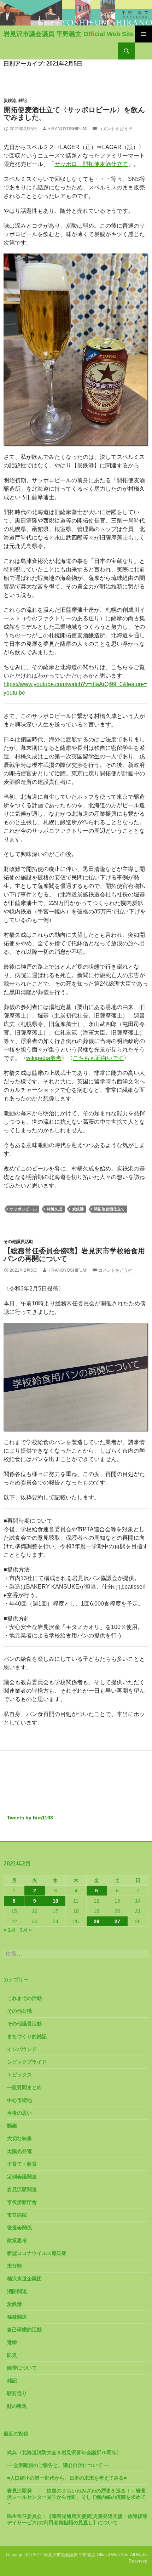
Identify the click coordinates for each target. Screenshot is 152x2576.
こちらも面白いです (98, 1058)
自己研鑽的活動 (24, 2330)
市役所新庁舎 (22, 2202)
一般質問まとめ (24, 2087)
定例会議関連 (22, 2177)
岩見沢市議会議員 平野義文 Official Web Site (69, 34)
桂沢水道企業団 (24, 2279)
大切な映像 (19, 2138)
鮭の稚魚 (17, 2406)
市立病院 (17, 2215)
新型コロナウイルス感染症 (37, 2253)
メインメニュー (144, 34)
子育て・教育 (22, 2164)
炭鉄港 (10, 101)
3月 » (26, 1930)
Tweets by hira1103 (30, 1818)
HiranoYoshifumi (67, 129)
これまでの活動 (24, 1998)
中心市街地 (19, 2100)
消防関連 (17, 2291)
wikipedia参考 (44, 1058)
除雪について (22, 2368)
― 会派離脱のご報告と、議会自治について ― (58, 2465)
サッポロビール (23, 1209)
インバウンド (22, 2049)
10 (55, 1901)
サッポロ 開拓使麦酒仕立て (91, 164)
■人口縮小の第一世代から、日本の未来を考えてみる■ (67, 2478)
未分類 (14, 2266)
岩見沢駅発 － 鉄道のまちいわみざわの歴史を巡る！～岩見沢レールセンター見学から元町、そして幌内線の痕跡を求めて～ (76, 2497)
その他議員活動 (18, 1242)
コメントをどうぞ (115, 129)
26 (97, 1921)
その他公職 (19, 2011)
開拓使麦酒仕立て (109, 1209)
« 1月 (10, 1930)
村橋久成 (54, 1209)
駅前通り (17, 2393)
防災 (12, 2355)
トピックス (19, 2075)
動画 (12, 2126)
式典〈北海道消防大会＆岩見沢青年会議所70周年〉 (64, 2452)
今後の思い (19, 2113)
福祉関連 (17, 2317)
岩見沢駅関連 (22, 2189)
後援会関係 (19, 2228)
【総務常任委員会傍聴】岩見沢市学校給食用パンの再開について (74, 1255)
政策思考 (17, 2240)
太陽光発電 (19, 2151)
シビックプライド (27, 2062)
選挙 (12, 2342)
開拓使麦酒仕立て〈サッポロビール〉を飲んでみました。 (74, 114)
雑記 (23, 101)
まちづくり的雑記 (27, 2036)
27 (117, 1921)
